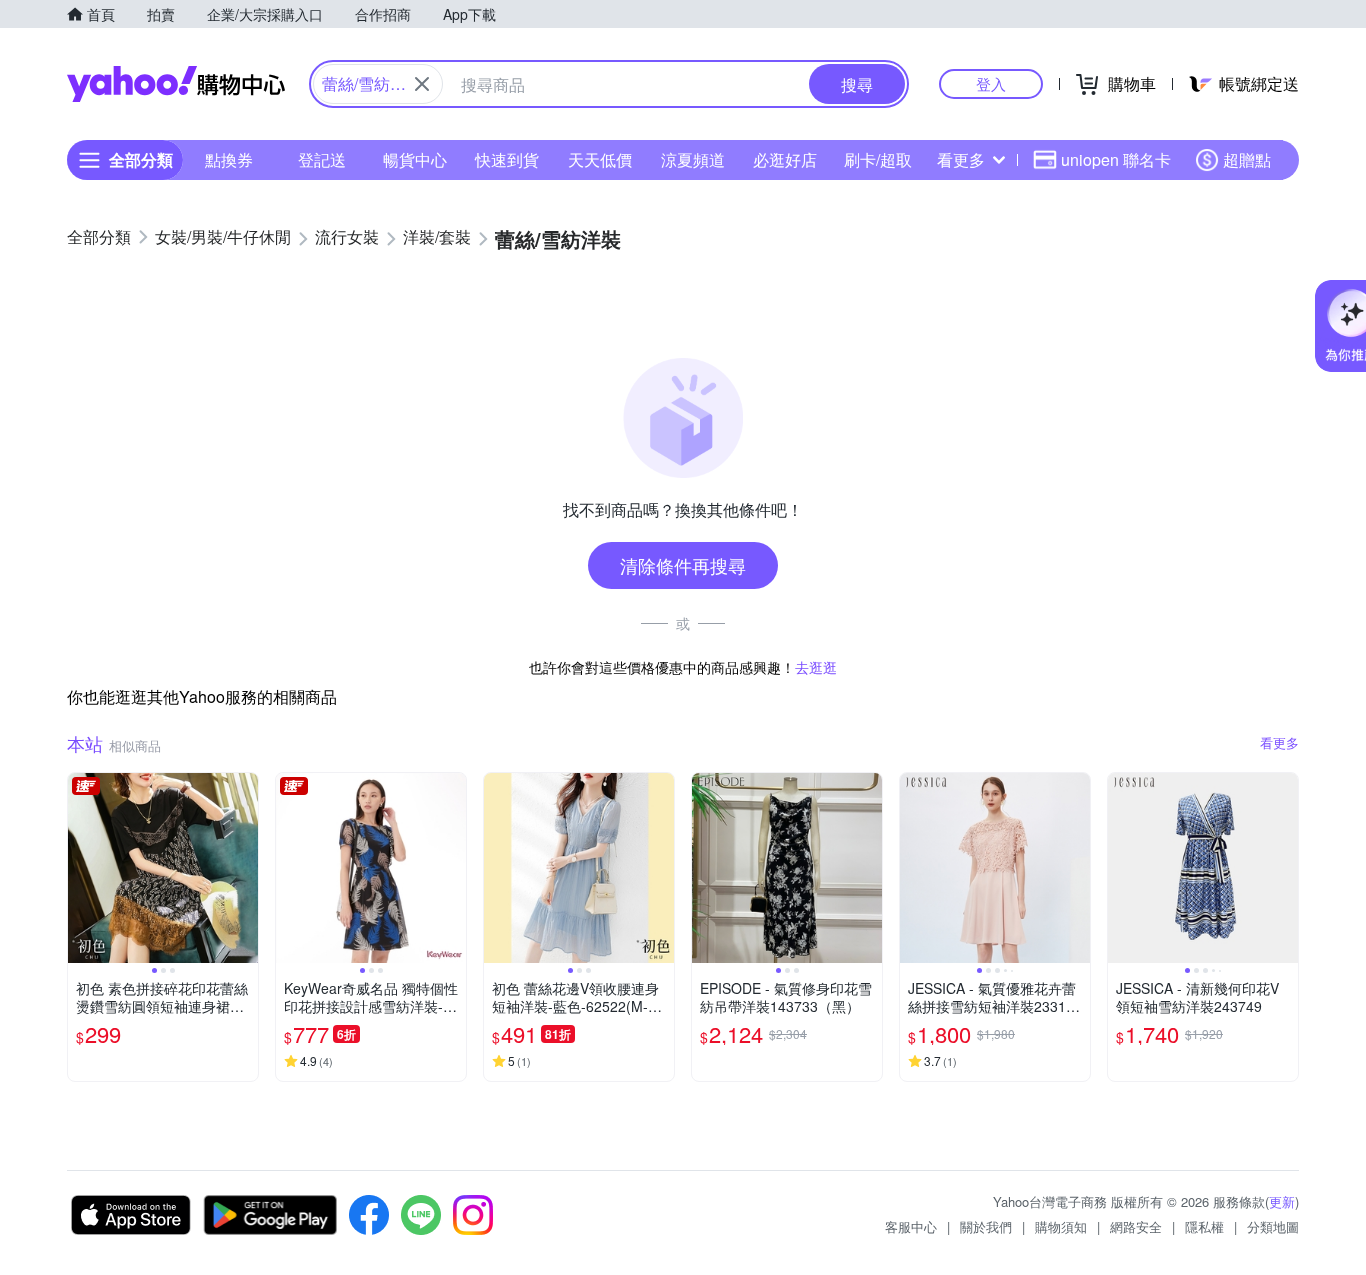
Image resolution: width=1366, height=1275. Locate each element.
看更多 (961, 159)
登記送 (322, 159)
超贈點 (1247, 159)
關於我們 (986, 1226)
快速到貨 (507, 159)
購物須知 (1061, 1226)
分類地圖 (1273, 1226)
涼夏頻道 (693, 159)
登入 (991, 83)
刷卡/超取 (878, 159)
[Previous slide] (81, 868)
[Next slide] (245, 868)
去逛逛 (816, 667)
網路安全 (1136, 1226)
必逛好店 (785, 159)
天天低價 (600, 159)
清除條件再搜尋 (683, 565)
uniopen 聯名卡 (1116, 159)
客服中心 (911, 1226)
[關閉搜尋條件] (422, 84)
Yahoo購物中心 (176, 84)
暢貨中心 (415, 159)
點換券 (229, 159)
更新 (1282, 1201)
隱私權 (1204, 1226)
